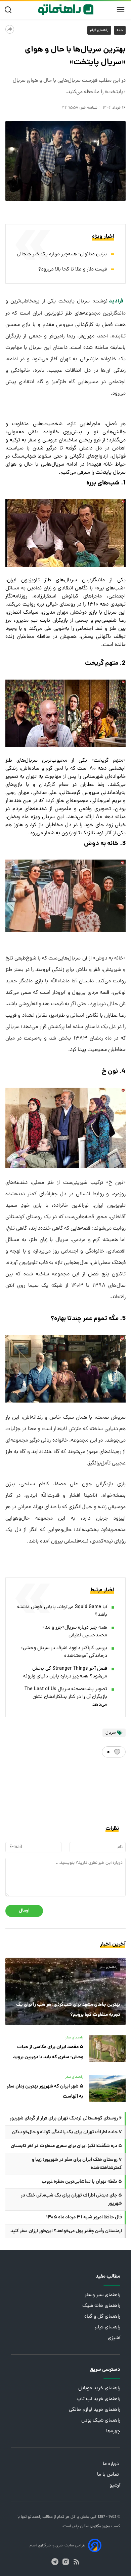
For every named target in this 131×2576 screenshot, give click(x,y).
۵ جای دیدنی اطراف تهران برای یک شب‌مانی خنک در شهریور (71, 2200)
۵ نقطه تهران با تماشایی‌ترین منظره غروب (82, 2182)
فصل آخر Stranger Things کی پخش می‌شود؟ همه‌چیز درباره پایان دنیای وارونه (65, 1673)
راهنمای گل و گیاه (102, 2317)
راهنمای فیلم (99, 30)
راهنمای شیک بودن (101, 2421)
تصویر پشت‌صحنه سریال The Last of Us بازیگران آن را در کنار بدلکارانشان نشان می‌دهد (66, 1697)
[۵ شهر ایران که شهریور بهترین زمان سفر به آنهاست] (107, 2088)
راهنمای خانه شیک (101, 2306)
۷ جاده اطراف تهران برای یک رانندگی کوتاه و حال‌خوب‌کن (67, 2132)
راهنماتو (34, 2517)
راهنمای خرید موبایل (99, 2388)
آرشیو (115, 2486)
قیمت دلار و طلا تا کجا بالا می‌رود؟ (73, 270)
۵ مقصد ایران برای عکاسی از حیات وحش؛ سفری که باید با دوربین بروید (48, 2052)
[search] (10, 10)
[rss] (76, 2562)
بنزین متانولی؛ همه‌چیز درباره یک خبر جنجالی (62, 255)
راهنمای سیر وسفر (102, 2295)
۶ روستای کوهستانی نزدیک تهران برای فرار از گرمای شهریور (66, 2118)
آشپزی (114, 2338)
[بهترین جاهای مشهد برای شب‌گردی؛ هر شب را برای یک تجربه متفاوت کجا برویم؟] (65, 1991)
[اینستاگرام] (66, 2562)
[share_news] (10, 29)
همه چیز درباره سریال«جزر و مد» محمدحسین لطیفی (75, 1632)
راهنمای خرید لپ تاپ (98, 2399)
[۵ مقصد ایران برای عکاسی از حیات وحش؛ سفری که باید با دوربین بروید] (107, 2049)
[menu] (121, 10)
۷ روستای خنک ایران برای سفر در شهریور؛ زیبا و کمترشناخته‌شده (77, 2164)
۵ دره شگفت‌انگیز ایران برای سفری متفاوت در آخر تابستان (66, 2146)
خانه (120, 30)
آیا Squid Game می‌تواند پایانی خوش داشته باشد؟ (62, 1611)
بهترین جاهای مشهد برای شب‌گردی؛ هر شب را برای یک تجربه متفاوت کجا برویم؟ (68, 2010)
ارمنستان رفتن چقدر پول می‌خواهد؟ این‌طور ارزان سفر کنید (66, 2231)
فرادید (117, 301)
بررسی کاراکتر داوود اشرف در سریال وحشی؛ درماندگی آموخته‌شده (64, 1652)
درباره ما (112, 2464)
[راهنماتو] (66, 10)
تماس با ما (109, 2475)
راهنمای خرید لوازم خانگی (95, 2410)
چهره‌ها (113, 2432)
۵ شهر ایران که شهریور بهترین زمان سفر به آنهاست (45, 2092)
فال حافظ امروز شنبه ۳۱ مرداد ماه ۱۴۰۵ (84, 2217)
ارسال (24, 1911)
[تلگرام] (55, 2562)
